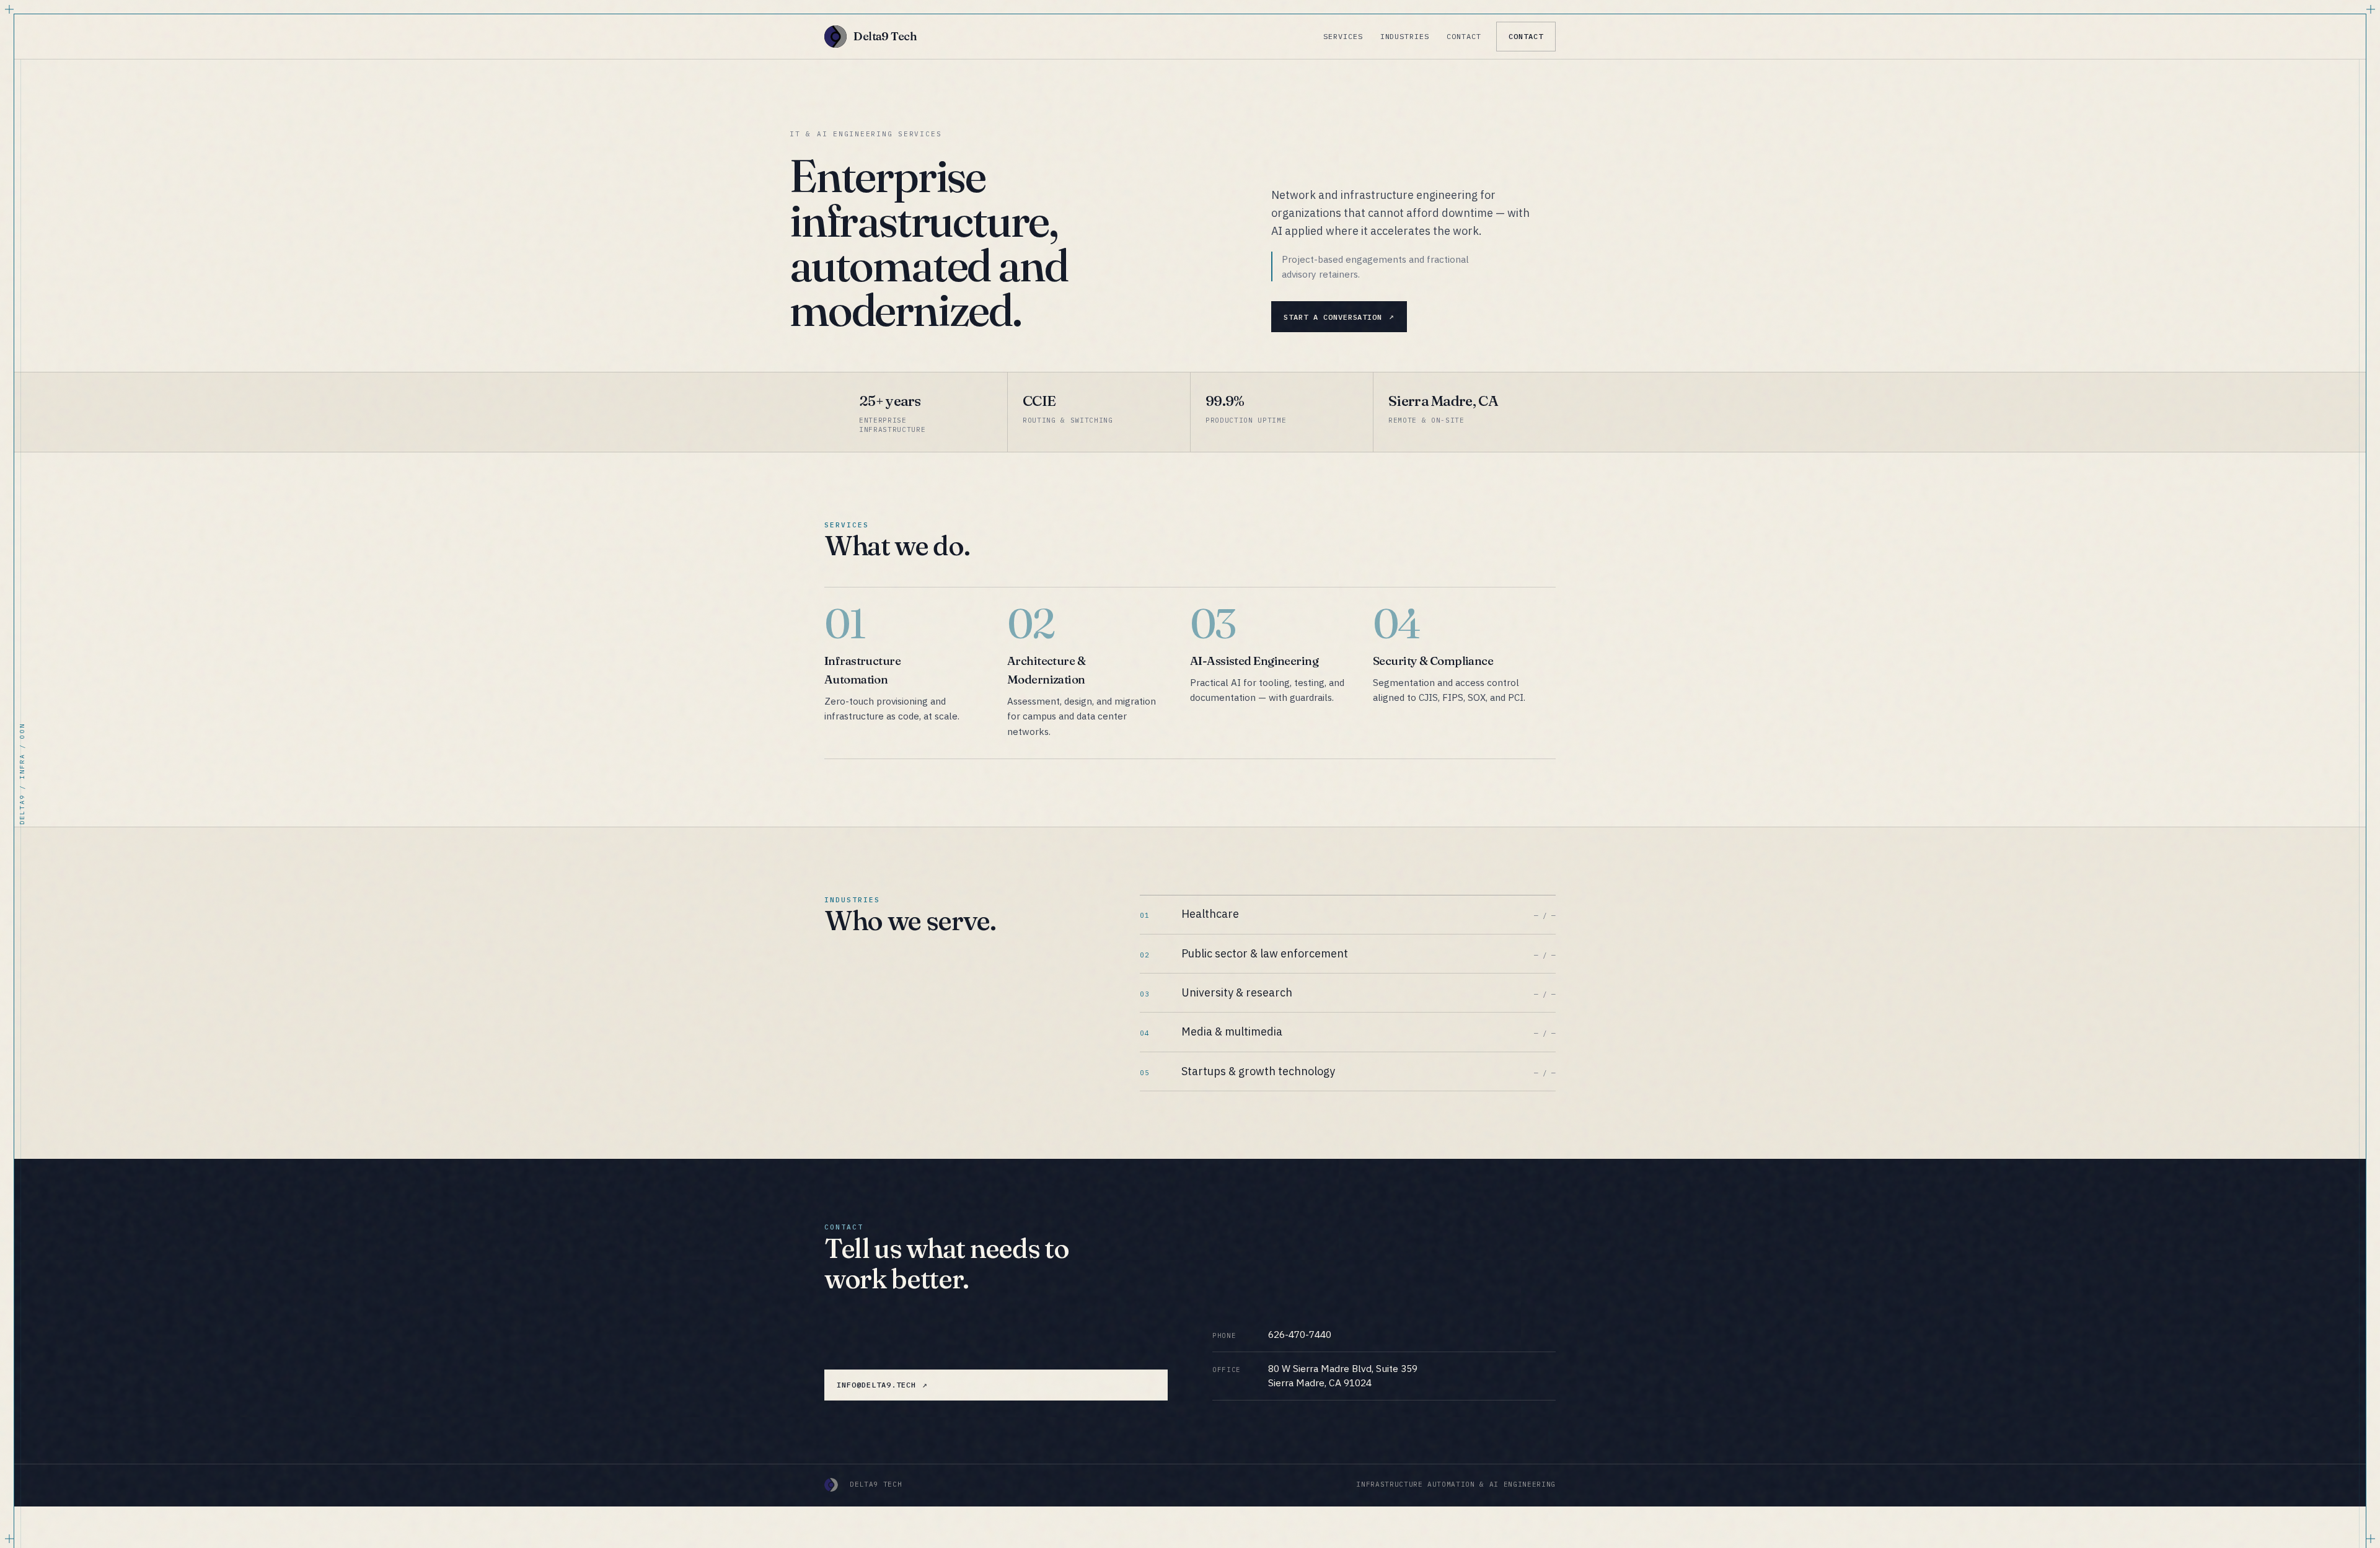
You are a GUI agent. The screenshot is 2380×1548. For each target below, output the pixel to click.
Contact (1464, 36)
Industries (1405, 36)
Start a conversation (1333, 317)
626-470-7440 (1300, 1334)
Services (1343, 36)
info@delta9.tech (876, 1385)
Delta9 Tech (885, 36)
